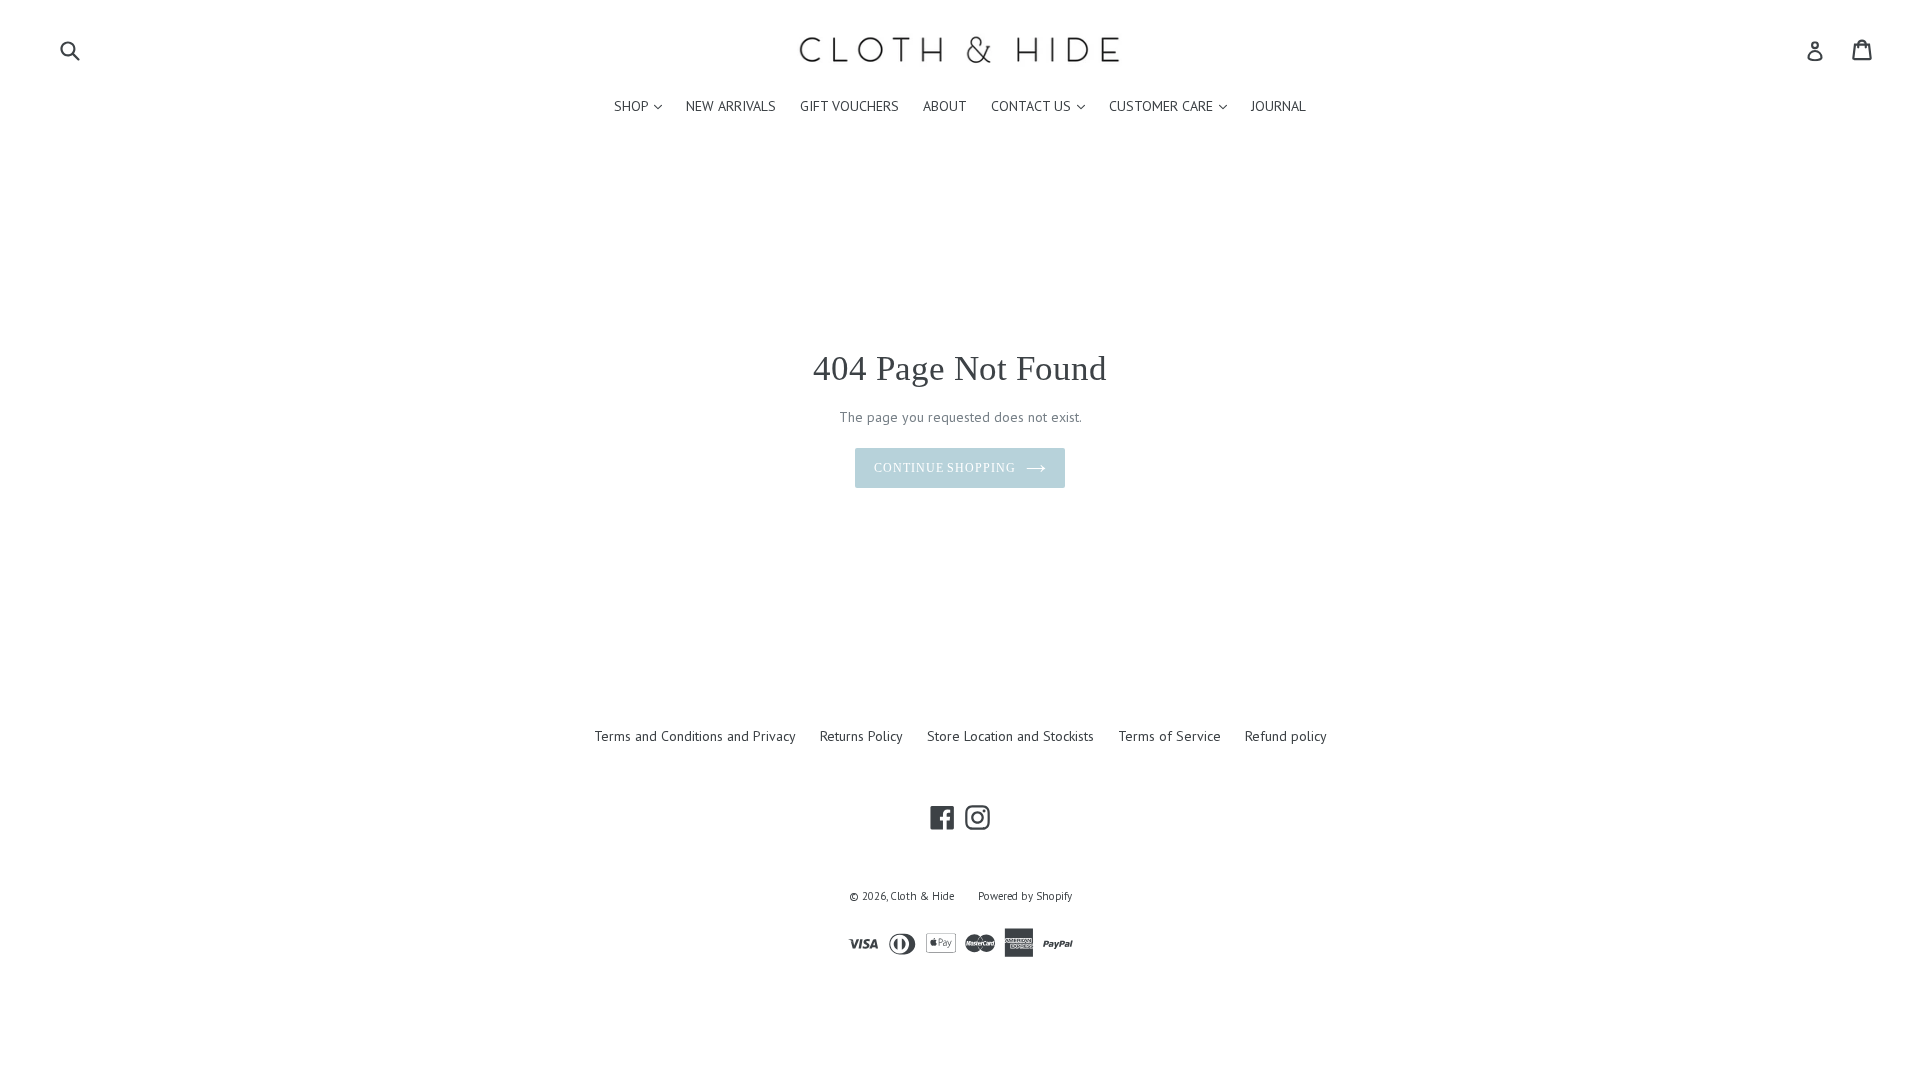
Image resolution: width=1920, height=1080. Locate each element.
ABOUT (945, 106)
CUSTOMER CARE (1173, 105)
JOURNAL (1278, 106)
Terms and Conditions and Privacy (695, 736)
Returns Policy (861, 736)
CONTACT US (1043, 105)
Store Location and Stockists (1010, 736)
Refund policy (1286, 736)
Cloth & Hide (922, 896)
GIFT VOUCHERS (849, 106)
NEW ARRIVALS (731, 106)
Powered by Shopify (1025, 896)
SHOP (643, 105)
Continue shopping (945, 468)
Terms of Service (1169, 736)
